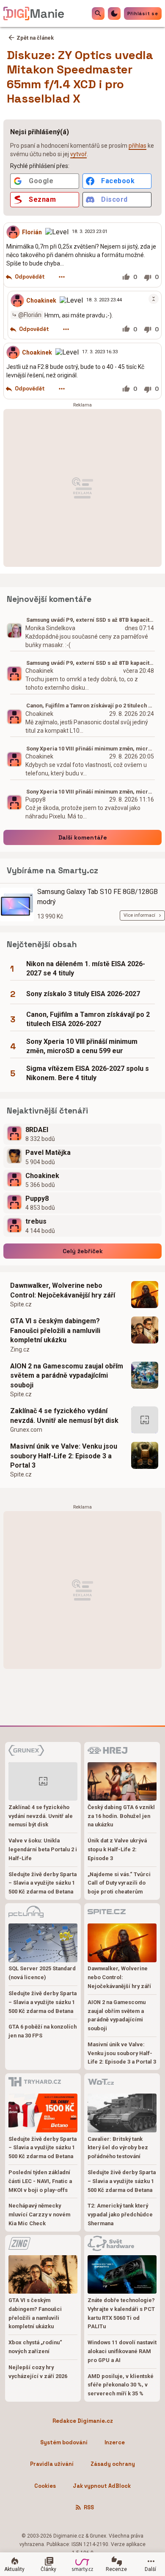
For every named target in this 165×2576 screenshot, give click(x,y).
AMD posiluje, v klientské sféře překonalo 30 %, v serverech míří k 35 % (121, 2385)
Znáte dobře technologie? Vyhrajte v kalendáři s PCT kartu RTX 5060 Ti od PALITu (121, 2313)
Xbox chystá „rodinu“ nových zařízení (35, 2347)
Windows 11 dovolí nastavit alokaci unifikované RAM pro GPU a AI (122, 2351)
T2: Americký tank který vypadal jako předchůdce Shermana (120, 2214)
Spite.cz (21, 1304)
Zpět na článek (35, 38)
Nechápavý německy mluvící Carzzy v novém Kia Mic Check (39, 2214)
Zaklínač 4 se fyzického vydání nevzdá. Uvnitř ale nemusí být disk (64, 1415)
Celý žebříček (83, 1251)
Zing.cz (20, 1349)
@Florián (30, 314)
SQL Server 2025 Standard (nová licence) (42, 1973)
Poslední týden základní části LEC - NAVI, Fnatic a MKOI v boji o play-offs (40, 2181)
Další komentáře (83, 837)
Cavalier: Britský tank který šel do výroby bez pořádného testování (118, 2148)
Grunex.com (26, 1430)
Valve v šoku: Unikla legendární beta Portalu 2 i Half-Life (43, 1849)
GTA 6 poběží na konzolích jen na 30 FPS (43, 2031)
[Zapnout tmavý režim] (114, 14)
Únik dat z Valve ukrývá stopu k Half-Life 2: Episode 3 (117, 1849)
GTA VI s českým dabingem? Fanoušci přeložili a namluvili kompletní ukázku (55, 1330)
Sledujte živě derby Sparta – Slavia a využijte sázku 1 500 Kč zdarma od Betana (43, 1883)
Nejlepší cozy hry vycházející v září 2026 (38, 2372)
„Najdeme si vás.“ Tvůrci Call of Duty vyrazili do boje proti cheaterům (119, 1883)
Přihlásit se (143, 14)
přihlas (137, 146)
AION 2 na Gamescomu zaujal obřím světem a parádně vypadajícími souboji (67, 1376)
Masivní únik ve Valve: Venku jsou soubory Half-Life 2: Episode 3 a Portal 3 (64, 1456)
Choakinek (41, 300)
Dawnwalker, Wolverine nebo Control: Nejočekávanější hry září (63, 1290)
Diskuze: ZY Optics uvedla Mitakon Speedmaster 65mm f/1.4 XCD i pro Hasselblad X (80, 77)
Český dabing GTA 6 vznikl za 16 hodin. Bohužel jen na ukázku (121, 1816)
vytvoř (78, 154)
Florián (32, 232)
